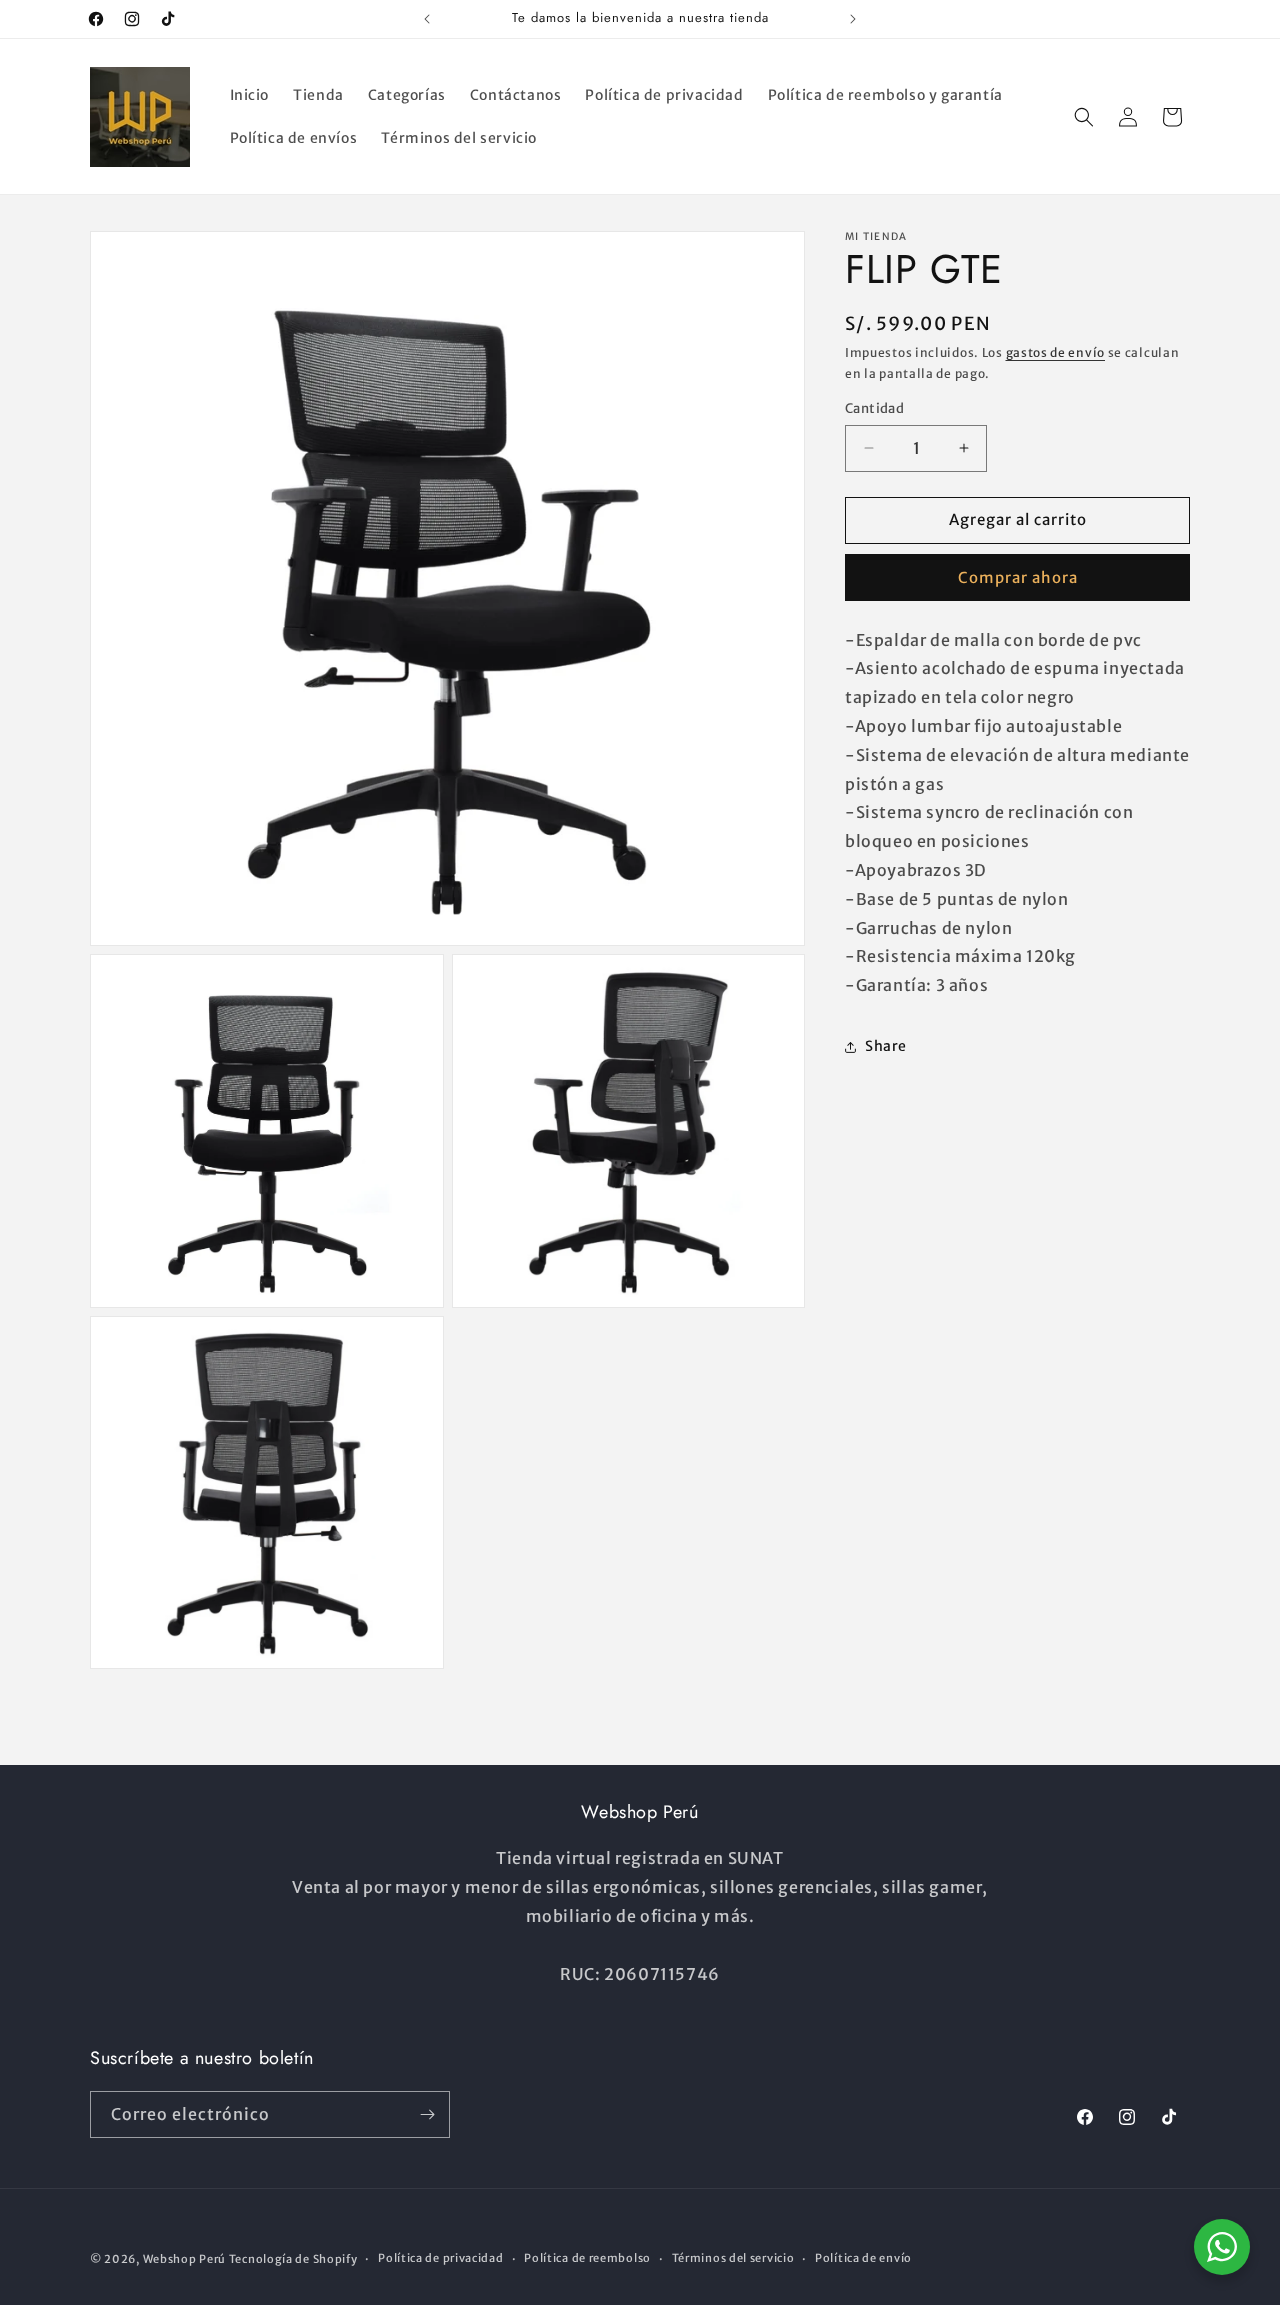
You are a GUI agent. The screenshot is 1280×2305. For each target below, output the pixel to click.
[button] (1084, 117)
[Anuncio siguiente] (853, 19)
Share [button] (886, 1046)
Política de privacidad (440, 2258)
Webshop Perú (184, 2259)
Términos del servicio (733, 2258)
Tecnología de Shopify (293, 2259)
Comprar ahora (1018, 576)
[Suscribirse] (427, 2114)
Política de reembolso (587, 2258)
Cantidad (874, 408)
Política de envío (863, 2258)
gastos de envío (1056, 352)
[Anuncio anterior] (427, 19)
